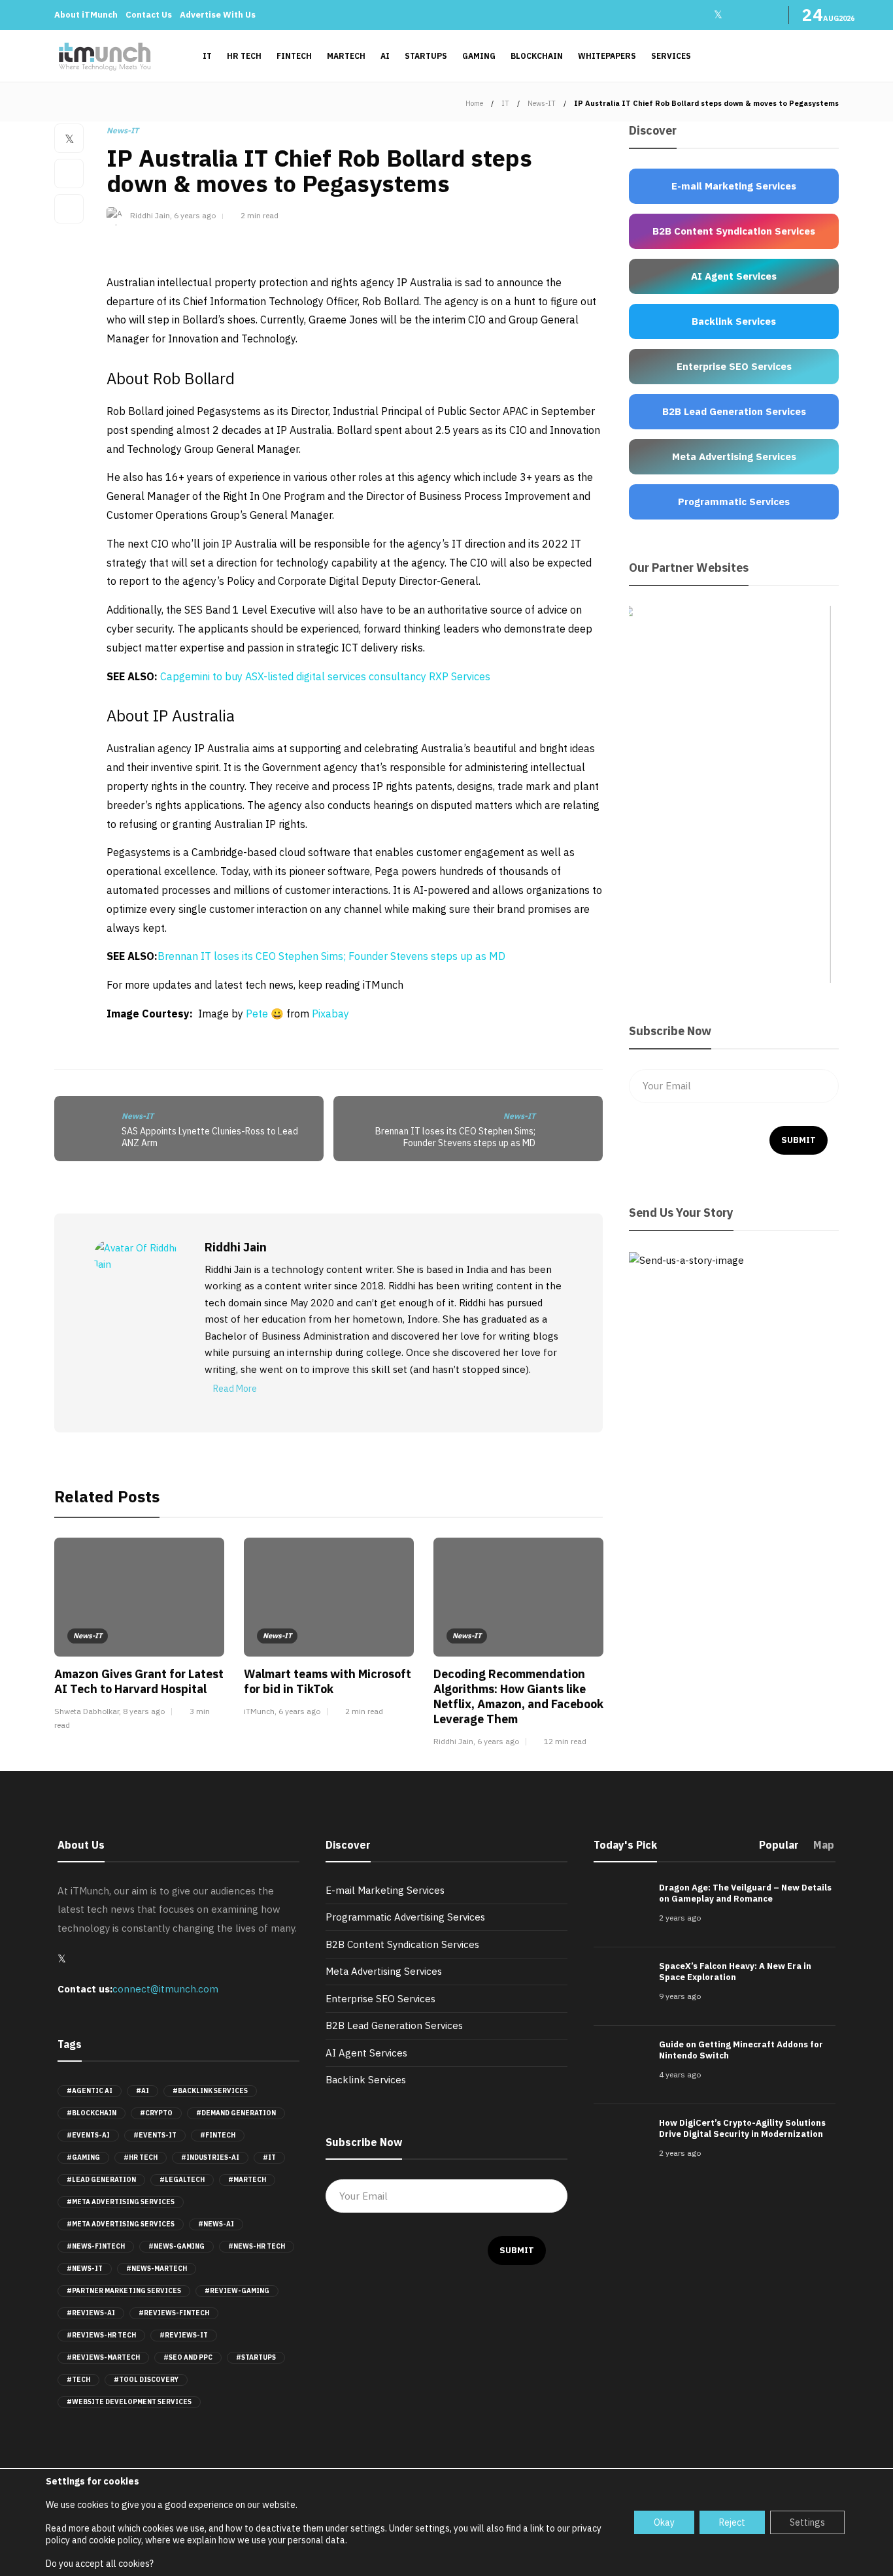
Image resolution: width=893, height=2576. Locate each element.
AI (385, 56)
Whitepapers (607, 56)
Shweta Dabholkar (87, 1711)
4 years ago (680, 2074)
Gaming (479, 56)
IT (207, 56)
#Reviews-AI (91, 2313)
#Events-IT (155, 2135)
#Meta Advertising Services (121, 2202)
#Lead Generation (101, 2180)
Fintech (294, 56)
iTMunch (259, 1711)
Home (474, 103)
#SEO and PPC (188, 2357)
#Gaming (83, 2157)
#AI (143, 2091)
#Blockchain (92, 2113)
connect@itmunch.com (165, 1989)
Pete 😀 (265, 1014)
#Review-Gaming (237, 2291)
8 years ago (144, 1711)
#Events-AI (88, 2135)
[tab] (779, 1849)
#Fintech (218, 2135)
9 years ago (680, 1996)
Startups (426, 56)
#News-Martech (157, 2269)
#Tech (78, 2380)
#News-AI (216, 2224)
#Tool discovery (146, 2380)
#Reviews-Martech (103, 2357)
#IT (269, 2157)
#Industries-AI (210, 2157)
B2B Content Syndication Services (402, 1944)
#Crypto (156, 2113)
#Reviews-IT (184, 2335)
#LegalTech (182, 2180)
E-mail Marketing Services (385, 1890)
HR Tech (244, 56)
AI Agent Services (366, 2053)
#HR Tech (141, 2157)
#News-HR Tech (257, 2246)
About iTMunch (86, 15)
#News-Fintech (96, 2246)
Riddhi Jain (150, 215)
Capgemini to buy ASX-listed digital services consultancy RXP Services (325, 676)
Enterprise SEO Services (380, 1999)
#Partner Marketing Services (124, 2291)
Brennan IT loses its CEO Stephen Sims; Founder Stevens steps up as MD (331, 956)
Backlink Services (366, 2080)
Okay (664, 2522)
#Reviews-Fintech (174, 2313)
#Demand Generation (236, 2113)
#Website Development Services (129, 2402)
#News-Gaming (177, 2246)
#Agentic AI (90, 2091)
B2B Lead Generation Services (394, 2025)
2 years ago (680, 1918)
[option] (139, 1636)
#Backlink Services (210, 2091)
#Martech (247, 2180)
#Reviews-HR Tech (101, 2335)
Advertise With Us (218, 15)
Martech (346, 56)
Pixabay (330, 1014)
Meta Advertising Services (384, 1971)
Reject (732, 2522)
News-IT (542, 103)
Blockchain (537, 56)
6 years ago (195, 215)
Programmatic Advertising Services (405, 1917)
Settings (807, 2522)
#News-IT (85, 2269)
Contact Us (149, 15)
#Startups (256, 2357)
